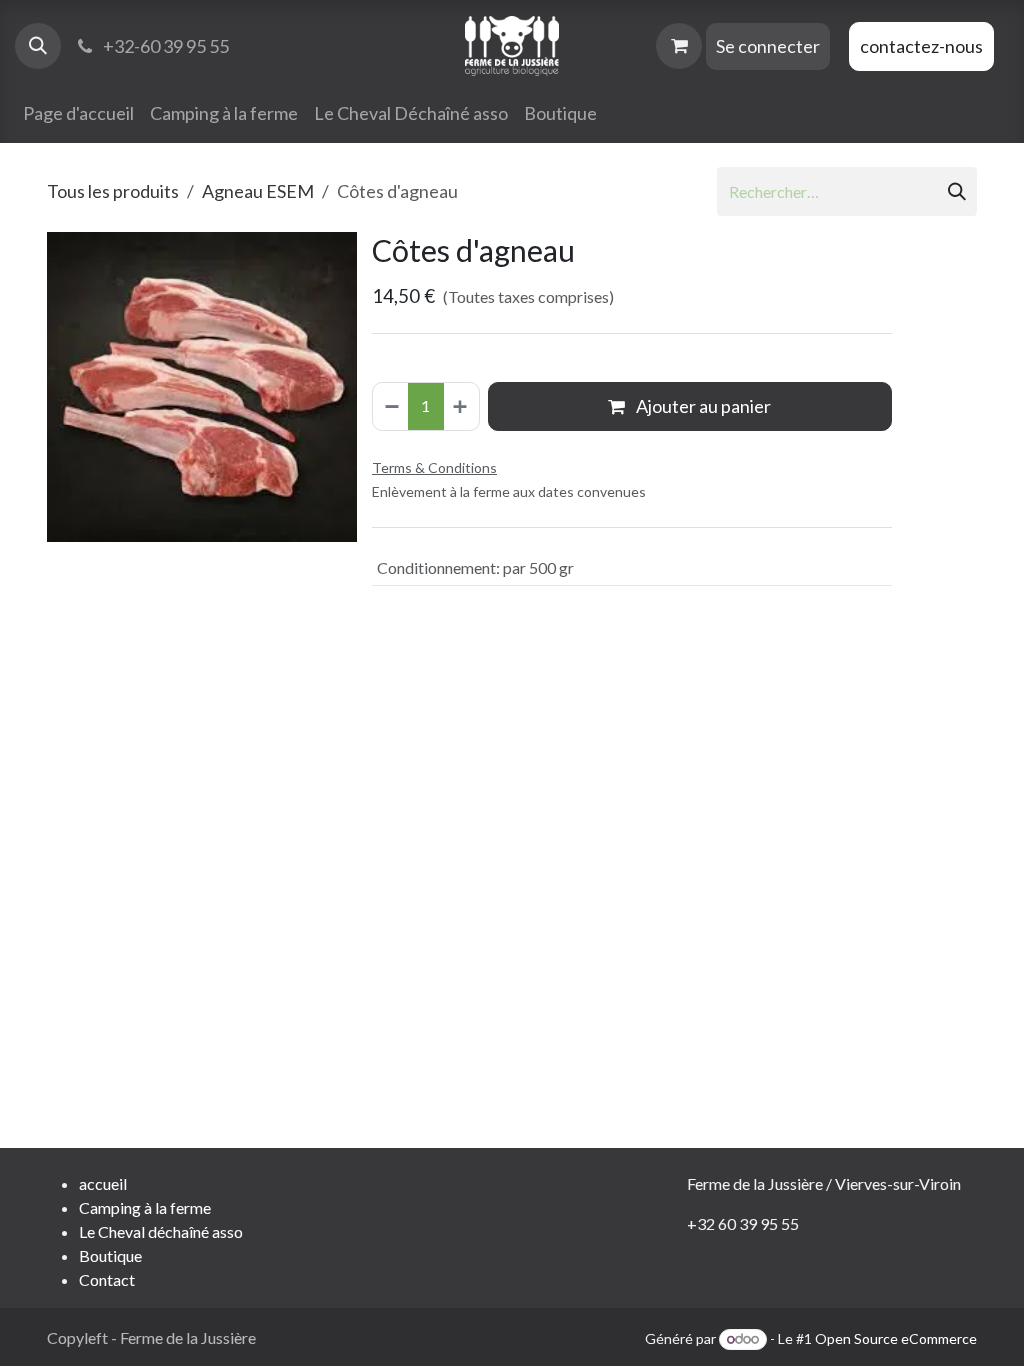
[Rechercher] (957, 191)
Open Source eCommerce (896, 1338)
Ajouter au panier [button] (702, 406)
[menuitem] (78, 113)
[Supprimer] (391, 406)
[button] (38, 46)
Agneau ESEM (258, 191)
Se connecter (768, 46)
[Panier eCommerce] (679, 46)
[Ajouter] (461, 406)
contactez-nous (921, 46)
